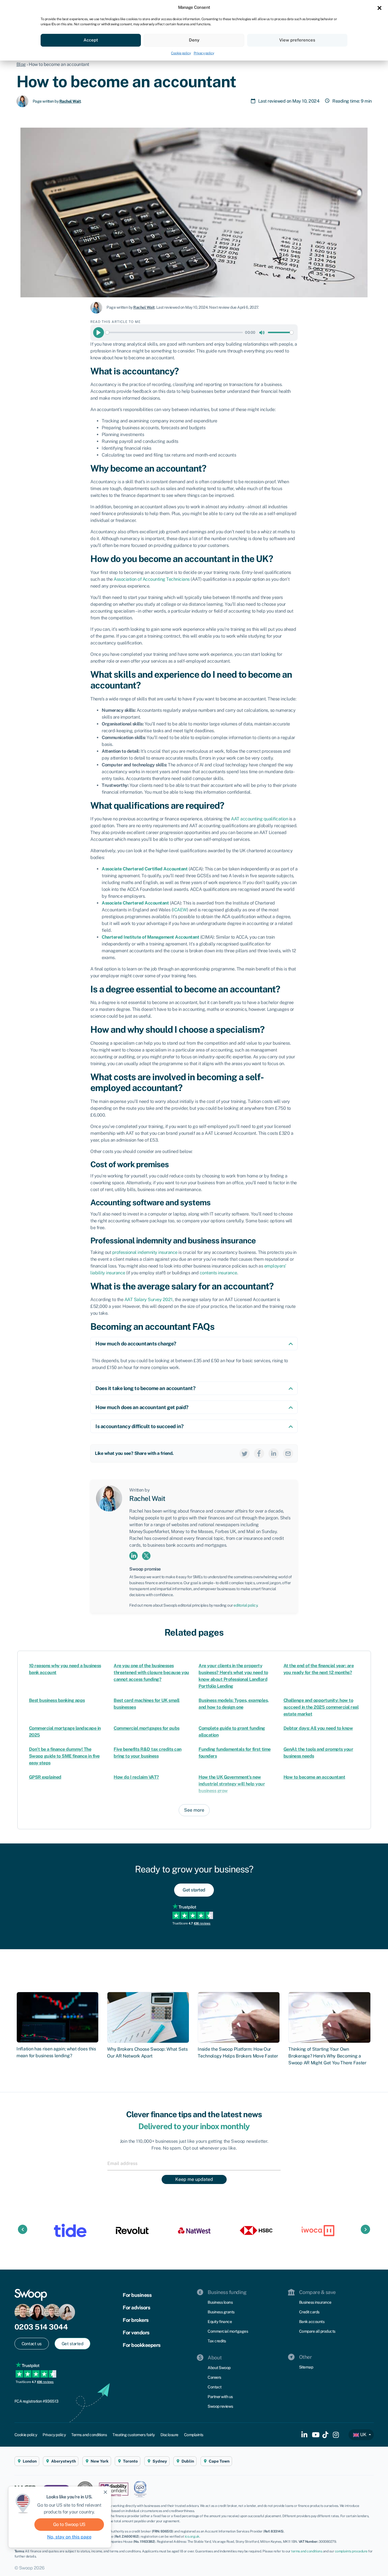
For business (137, 2295)
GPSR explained (45, 1777)
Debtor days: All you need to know (318, 1728)
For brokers (136, 2320)
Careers (214, 2377)
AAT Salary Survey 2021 (149, 1300)
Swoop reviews (220, 2406)
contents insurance (218, 1273)
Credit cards (309, 2312)
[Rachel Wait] (25, 101)
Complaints (194, 2435)
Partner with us (220, 2397)
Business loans (220, 2302)
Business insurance (315, 2302)
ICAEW (180, 910)
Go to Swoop (69, 2524)
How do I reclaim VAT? (136, 1777)
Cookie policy (181, 53)
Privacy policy (204, 53)
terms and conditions (307, 2551)
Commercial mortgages (228, 2331)
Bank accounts (312, 2322)
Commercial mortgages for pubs (147, 1728)
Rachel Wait (70, 101)
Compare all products (317, 2331)
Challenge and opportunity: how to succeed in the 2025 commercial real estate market (321, 1707)
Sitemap (306, 2367)
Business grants (221, 2312)
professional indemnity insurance (145, 1252)
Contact (215, 2387)
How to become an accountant (314, 1777)
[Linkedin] (274, 1453)
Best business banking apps (57, 1700)
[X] (245, 1453)
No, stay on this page (69, 2537)
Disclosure (169, 2435)
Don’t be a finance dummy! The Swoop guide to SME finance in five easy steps (64, 1756)
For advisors (136, 2308)
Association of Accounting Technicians (152, 579)
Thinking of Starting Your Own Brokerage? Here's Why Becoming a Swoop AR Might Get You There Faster (327, 2056)
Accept (91, 40)
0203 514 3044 (41, 2327)
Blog (21, 64)
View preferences (297, 40)
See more (194, 1810)
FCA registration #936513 (36, 2401)
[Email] (288, 1453)
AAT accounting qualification (259, 819)
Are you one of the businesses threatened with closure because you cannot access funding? (151, 1672)
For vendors (136, 2333)
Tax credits (217, 2341)
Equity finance (220, 2322)
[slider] (174, 332)
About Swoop (219, 2368)
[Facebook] (259, 1453)
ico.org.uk (192, 2536)
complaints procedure (351, 2551)
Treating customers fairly (134, 2435)
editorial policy (245, 1605)
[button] (379, 7)
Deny (194, 40)
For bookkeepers (142, 2345)
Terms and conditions (89, 2435)
